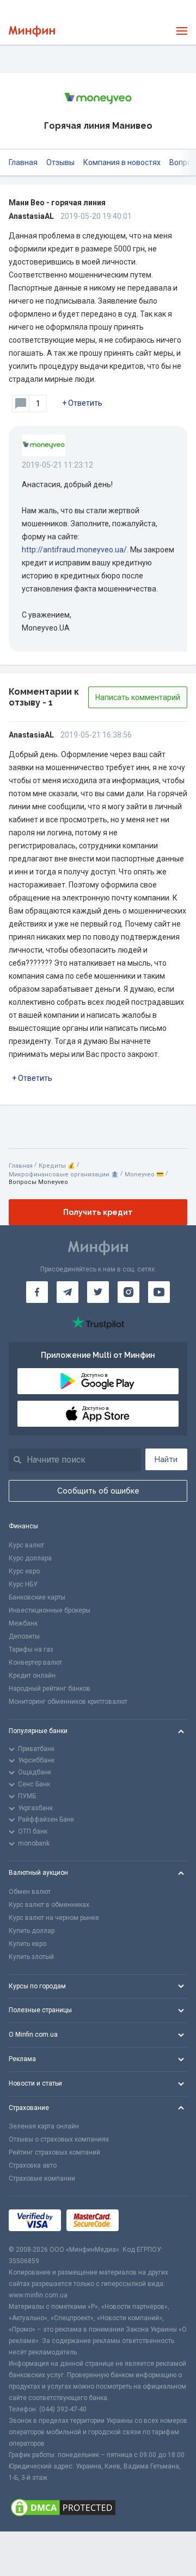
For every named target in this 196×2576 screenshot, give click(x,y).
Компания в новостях (122, 162)
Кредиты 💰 (57, 1166)
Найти (166, 1459)
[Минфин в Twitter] (98, 1292)
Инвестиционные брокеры (50, 1610)
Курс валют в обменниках (49, 1905)
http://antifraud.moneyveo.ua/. (75, 550)
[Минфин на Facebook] (37, 1292)
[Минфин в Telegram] (68, 1292)
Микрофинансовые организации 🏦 (64, 1174)
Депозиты (24, 1636)
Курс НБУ (23, 1584)
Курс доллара (30, 1558)
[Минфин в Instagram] (128, 1292)
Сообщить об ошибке (98, 1491)
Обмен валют (30, 1892)
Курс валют (26, 1545)
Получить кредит (98, 1212)
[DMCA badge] (98, 2508)
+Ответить (82, 403)
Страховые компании (42, 2178)
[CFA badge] (148, 2221)
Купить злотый (31, 1957)
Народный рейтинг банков (50, 1689)
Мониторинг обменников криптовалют (68, 1702)
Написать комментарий (138, 697)
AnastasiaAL (31, 216)
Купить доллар (32, 1931)
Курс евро (24, 1571)
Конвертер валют (35, 1662)
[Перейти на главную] (32, 31)
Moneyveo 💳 (144, 1174)
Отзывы (60, 162)
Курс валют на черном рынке (54, 1918)
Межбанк (23, 1623)
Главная (23, 162)
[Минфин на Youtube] (159, 1292)
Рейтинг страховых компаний (54, 2152)
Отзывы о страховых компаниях (59, 2139)
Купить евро (27, 1944)
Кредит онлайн (32, 1676)
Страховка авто (33, 2165)
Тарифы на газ (31, 1649)
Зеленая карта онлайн (44, 2126)
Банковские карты (37, 1597)
